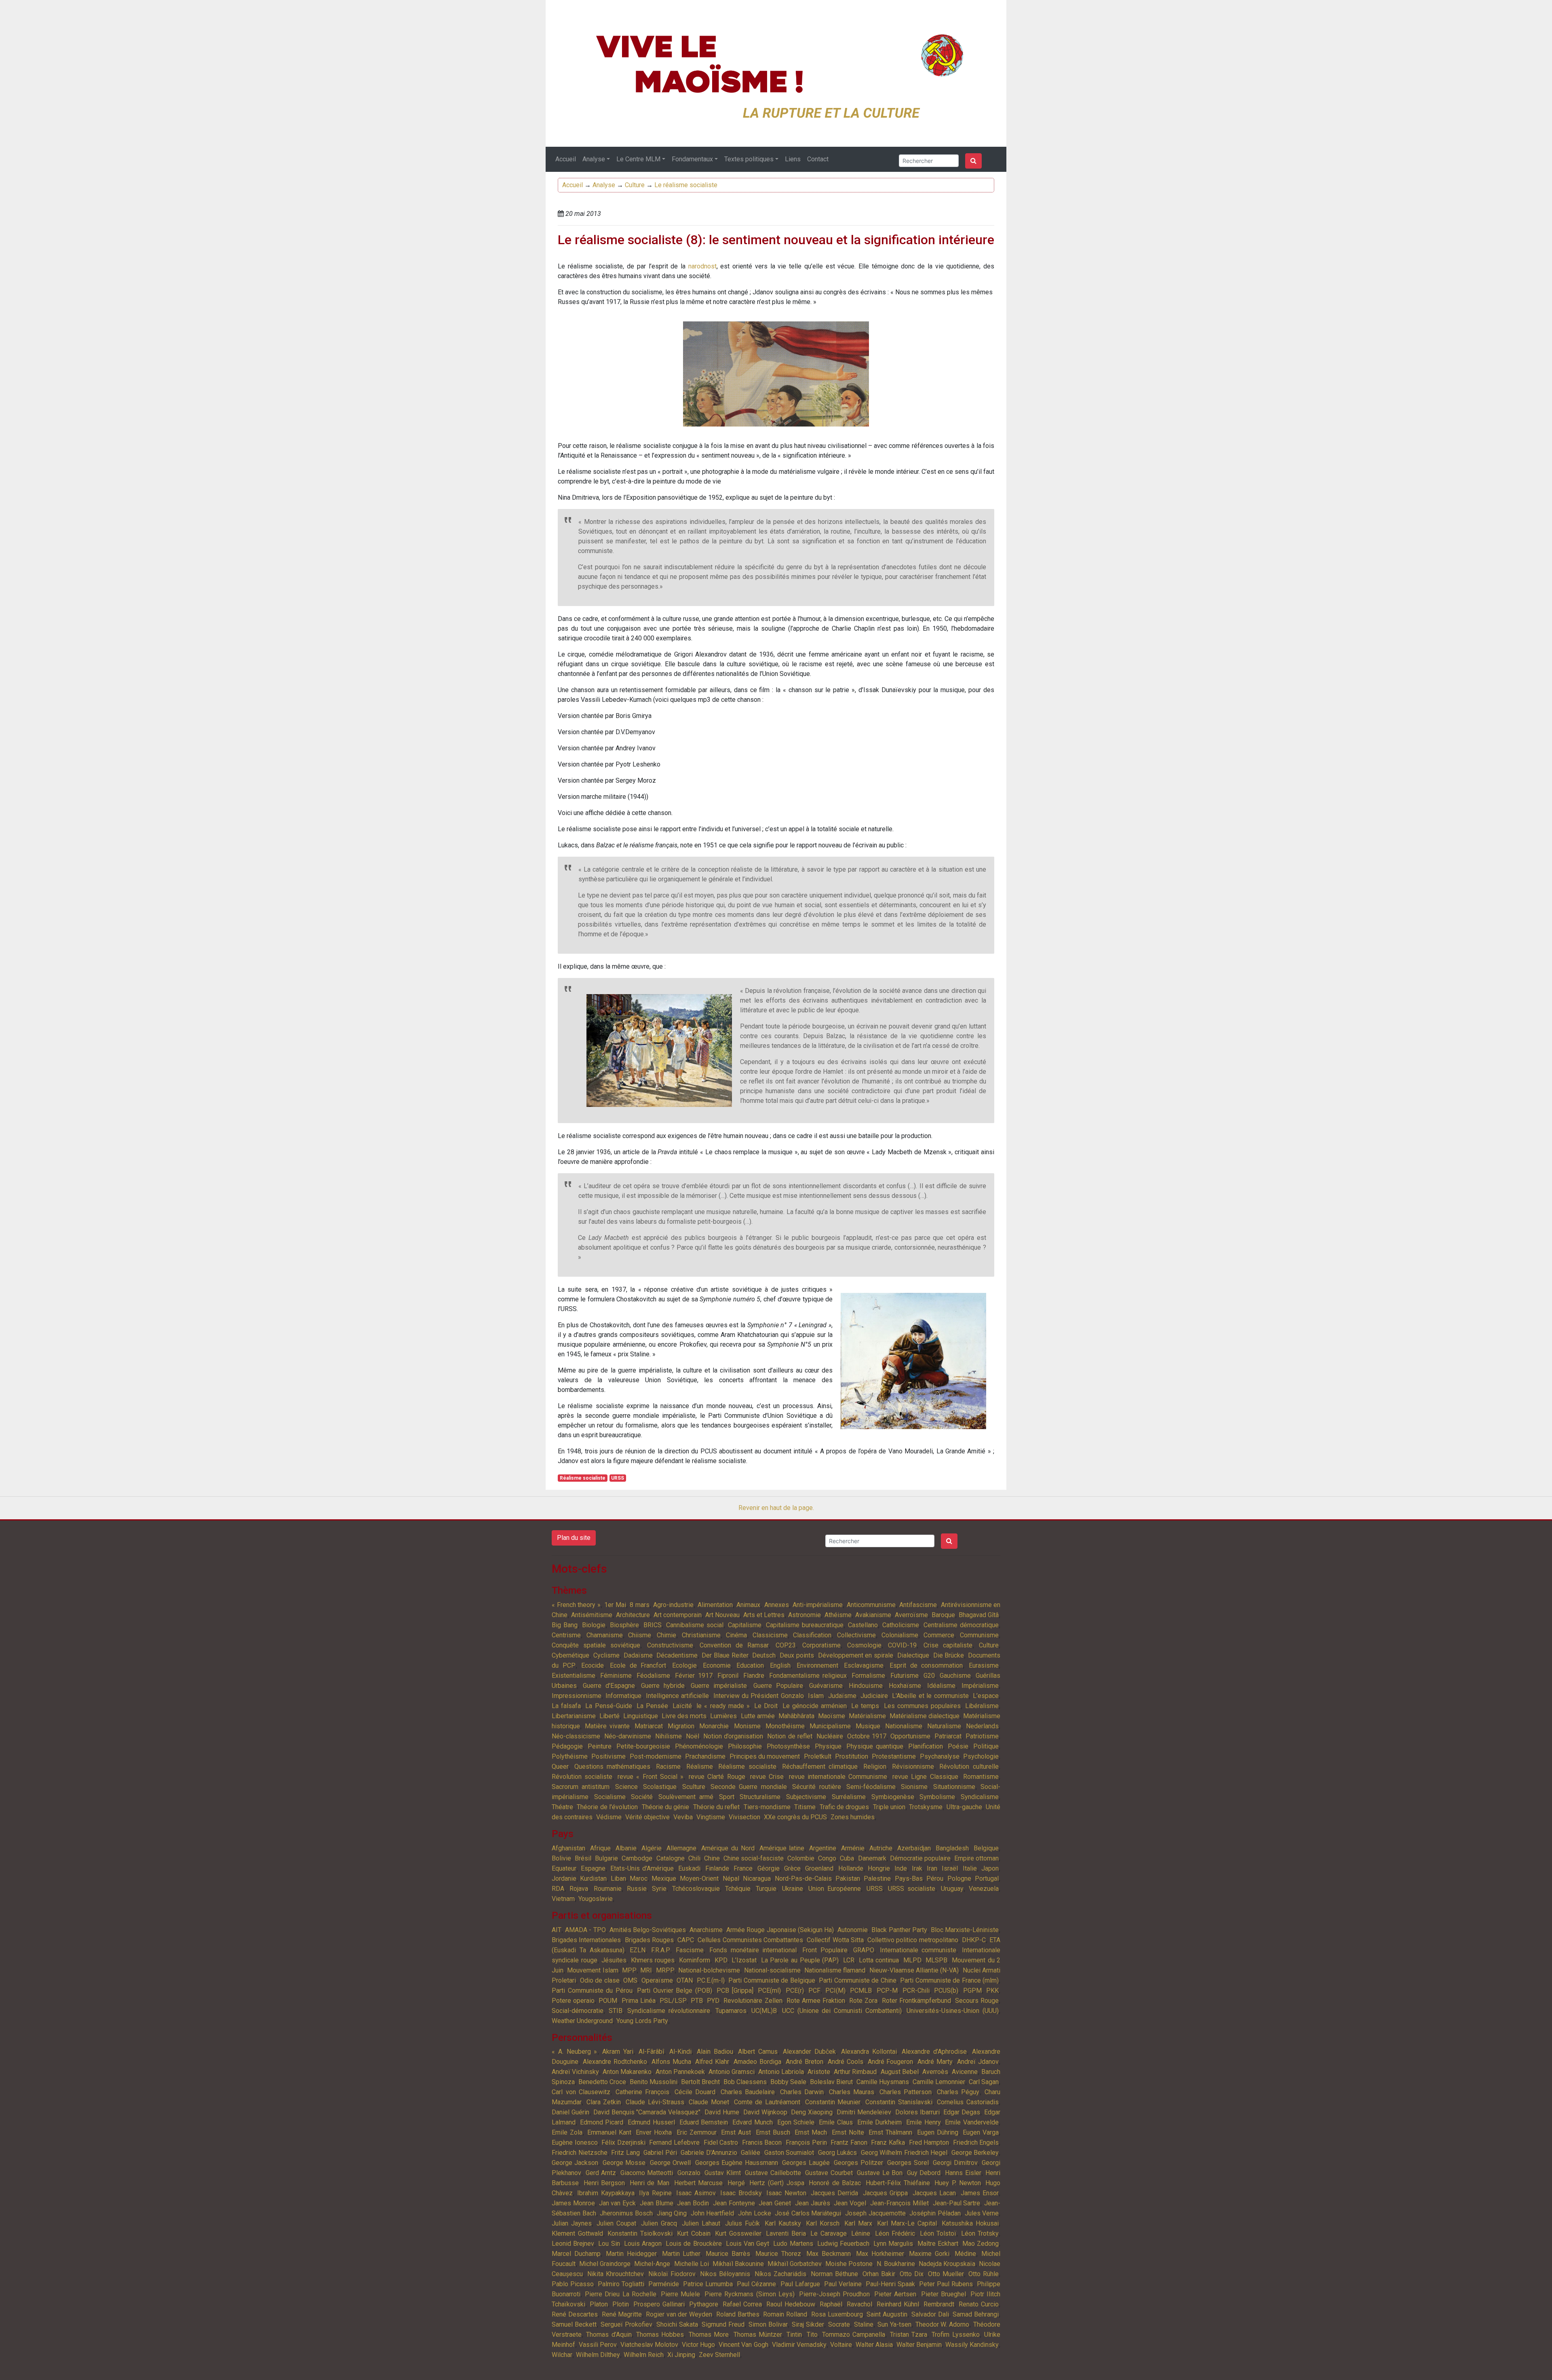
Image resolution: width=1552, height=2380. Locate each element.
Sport (727, 1797)
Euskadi (689, 1868)
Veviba (683, 1817)
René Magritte (622, 2314)
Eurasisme (984, 1665)
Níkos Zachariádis (780, 2274)
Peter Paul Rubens (946, 2284)
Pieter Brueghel (944, 2294)
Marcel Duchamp (576, 2254)
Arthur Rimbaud (855, 2072)
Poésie (958, 1746)
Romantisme (981, 1777)
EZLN (638, 1950)
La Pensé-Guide (608, 1706)
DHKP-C (974, 1940)
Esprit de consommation (926, 1665)
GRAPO (864, 1950)
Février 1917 (694, 1676)
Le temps (865, 1706)
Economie (717, 1665)
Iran (932, 1868)
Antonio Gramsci (732, 2072)
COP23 (786, 1645)
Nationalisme (904, 1726)
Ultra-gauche (964, 1807)
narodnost (702, 266)
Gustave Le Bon (880, 2173)
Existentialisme (574, 1676)
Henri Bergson (604, 2183)
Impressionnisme (577, 1696)
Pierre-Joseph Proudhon (834, 2294)
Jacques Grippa (885, 2193)
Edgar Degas (962, 2112)
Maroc (639, 1878)
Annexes (777, 1605)
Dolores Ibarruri (917, 2112)
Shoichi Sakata (677, 2324)
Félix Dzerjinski (623, 2142)
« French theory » (576, 1605)
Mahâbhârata (796, 1716)
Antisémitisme (592, 1615)
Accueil (566, 159)
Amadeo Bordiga (757, 2062)
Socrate (839, 2324)
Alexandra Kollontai (869, 2052)
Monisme (747, 1726)
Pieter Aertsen (895, 2294)
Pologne (959, 1878)
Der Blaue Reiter (725, 1655)
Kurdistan (593, 1878)
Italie (970, 1868)
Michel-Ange (652, 2264)
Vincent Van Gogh (743, 2345)
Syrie (659, 1889)
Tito (812, 2335)
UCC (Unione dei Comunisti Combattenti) (842, 2011)
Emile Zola (567, 2132)
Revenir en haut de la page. (776, 1508)
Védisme (609, 1817)
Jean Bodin (693, 2203)
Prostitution (852, 1756)
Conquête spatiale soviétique (596, 1645)
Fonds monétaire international (753, 1950)
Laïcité (682, 1706)
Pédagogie (567, 1746)
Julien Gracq (659, 2223)
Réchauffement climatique (820, 1767)
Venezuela (984, 1889)
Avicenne (965, 2072)
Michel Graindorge (605, 2264)
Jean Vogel (850, 2203)
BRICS (653, 1625)
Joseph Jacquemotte (875, 2213)
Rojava (579, 1889)
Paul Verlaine (843, 2284)
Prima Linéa (639, 2001)
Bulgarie (606, 1858)
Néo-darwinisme (628, 1736)
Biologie (594, 1625)
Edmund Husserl (651, 2122)
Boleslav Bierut (831, 2082)
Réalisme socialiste (583, 1478)
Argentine (823, 1848)
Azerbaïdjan (914, 1848)
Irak (917, 1868)
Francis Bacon (762, 2142)
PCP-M (887, 1990)
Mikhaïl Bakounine (738, 2264)
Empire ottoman (976, 1858)
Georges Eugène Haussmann (737, 2163)
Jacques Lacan (934, 2193)
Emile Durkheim (880, 2122)
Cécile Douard (695, 2092)
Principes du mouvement (765, 1756)
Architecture (633, 1615)
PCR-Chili (916, 1990)
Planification (926, 1746)
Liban (618, 1878)
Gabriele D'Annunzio (709, 2153)
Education (750, 1665)
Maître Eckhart (938, 2244)
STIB (616, 2011)
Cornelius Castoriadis (968, 2102)
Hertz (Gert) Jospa (777, 2183)
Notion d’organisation (733, 1736)
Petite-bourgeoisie (643, 1746)
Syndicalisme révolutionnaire (669, 2011)
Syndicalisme (980, 1797)
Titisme (805, 1807)
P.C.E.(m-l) (711, 1980)
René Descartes (575, 2314)
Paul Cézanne (756, 2284)
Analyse (594, 159)
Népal (731, 1878)
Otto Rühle (984, 2274)
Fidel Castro (721, 2142)
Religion (875, 1767)
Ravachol (859, 2304)
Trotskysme (926, 1807)
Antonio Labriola (781, 2072)
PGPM (972, 1990)
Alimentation (715, 1605)
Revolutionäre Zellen (753, 2001)
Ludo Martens (793, 2244)
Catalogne (671, 1858)
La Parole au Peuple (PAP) (800, 1960)
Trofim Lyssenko (955, 2335)
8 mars (640, 1605)
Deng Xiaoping (812, 2112)
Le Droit (766, 1706)
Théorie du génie (666, 1807)
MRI (646, 1970)
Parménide (664, 2284)
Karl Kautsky (783, 2223)
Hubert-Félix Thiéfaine (898, 2183)
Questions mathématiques (613, 1767)
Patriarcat (948, 1736)
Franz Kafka (888, 2142)
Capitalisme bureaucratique (805, 1625)
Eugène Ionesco (575, 2142)
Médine (965, 2254)
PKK (992, 1990)
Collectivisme (856, 1635)
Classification (812, 1635)
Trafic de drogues (845, 1807)
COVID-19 (902, 1645)
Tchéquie (738, 1889)
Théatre (562, 1807)
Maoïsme (832, 1716)
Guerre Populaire (778, 1686)
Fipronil (728, 1676)
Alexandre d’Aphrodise (934, 2052)
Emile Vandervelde (972, 2122)
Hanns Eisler (963, 2173)
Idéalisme (941, 1686)
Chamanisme (605, 1635)
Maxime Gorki (929, 2254)
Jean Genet (775, 2203)
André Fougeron (891, 2062)
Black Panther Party (899, 1930)
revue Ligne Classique (925, 1777)
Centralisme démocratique (961, 1625)
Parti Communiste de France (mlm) (949, 1980)
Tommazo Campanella (854, 2335)
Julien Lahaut (701, 2223)
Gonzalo (689, 2173)
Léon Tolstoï (938, 2233)
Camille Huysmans (883, 2082)
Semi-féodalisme (871, 1787)
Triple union (889, 1807)
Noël (693, 1736)
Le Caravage (829, 2233)
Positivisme (608, 1756)
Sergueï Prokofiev (626, 2324)
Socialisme (610, 1797)
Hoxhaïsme (905, 1686)
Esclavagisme (864, 1665)
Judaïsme (842, 1696)
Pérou (935, 1878)
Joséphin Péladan (935, 2213)
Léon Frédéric (895, 2233)
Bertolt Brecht (700, 2082)
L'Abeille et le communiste (930, 1696)
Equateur (564, 1868)
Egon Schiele (796, 2122)
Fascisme (690, 1950)
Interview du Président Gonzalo (759, 1696)
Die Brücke (949, 1655)
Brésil (583, 1858)
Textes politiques (749, 159)
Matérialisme (867, 1716)
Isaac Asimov (696, 2193)
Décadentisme (677, 1655)
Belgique (986, 1848)
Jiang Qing (672, 2213)
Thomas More (709, 2335)
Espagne (593, 1868)
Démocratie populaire (920, 1858)
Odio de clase (600, 1980)
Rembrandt (939, 2304)
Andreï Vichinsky (575, 2072)
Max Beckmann (829, 2254)
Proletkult (818, 1756)
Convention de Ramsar (734, 1645)
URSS (618, 1478)
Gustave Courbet (829, 2173)
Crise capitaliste (948, 1645)
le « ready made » (723, 1706)
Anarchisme (706, 1930)
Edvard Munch (753, 2122)
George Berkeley (975, 2153)
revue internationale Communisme (838, 1777)
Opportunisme (910, 1736)
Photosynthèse (788, 1746)
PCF (814, 1990)
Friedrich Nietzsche (580, 2153)
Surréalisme (849, 1797)
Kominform (695, 1960)
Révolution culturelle (969, 1767)
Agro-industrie (673, 1605)
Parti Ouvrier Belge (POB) (675, 1990)
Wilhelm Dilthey (598, 2355)
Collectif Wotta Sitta (835, 1940)
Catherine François (643, 2092)
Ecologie (684, 1665)
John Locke (755, 2213)
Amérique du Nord (728, 1848)
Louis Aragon (643, 2244)
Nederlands (982, 1726)
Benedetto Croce (602, 2082)
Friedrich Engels (976, 2142)
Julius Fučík (742, 2223)
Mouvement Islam (593, 1970)
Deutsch (764, 1655)
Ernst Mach (811, 2132)
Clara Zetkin (604, 2102)
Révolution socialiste (582, 1777)
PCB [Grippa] (735, 1990)
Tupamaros (731, 2011)
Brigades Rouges (649, 1940)
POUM (608, 2001)
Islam (816, 1696)
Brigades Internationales (586, 1940)
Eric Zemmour (697, 2132)
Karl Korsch (823, 2223)
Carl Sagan (984, 2082)
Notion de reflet (790, 1736)
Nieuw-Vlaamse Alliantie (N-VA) (914, 1970)
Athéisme (838, 1615)
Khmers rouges (653, 1960)
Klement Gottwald (577, 2233)
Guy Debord (924, 2173)
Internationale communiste (918, 1950)
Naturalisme (944, 1726)
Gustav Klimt (723, 2173)
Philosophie (745, 1746)
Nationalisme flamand (835, 1970)
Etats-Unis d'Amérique (642, 1868)
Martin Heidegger (631, 2254)
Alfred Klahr (712, 2062)
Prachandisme (705, 1756)
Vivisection (744, 1817)
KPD (721, 1960)
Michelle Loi (692, 2264)
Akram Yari (618, 2052)
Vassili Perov (598, 2345)
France (743, 1868)
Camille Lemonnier (939, 2082)
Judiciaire (874, 1696)
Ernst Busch (773, 2132)
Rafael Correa (742, 2304)
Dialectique (913, 1655)
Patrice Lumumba (708, 2284)
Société (642, 1797)
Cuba (847, 1858)
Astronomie (804, 1615)
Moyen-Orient (699, 1878)
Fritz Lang (625, 2153)
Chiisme (640, 1635)
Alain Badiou (715, 2052)
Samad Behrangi (976, 2314)
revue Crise (767, 1777)
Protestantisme (894, 1756)
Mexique (664, 1878)
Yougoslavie (596, 1899)
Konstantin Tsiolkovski (640, 2233)
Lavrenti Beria (786, 2233)
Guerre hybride (663, 1686)
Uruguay (952, 1889)
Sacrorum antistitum (581, 1787)
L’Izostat (744, 1960)
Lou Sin (609, 2244)
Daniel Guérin (570, 2112)
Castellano (863, 1625)
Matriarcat (649, 1726)
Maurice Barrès (728, 2254)
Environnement (817, 1665)
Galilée (751, 2153)
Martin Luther (681, 2254)
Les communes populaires (922, 1706)
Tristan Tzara (909, 2335)
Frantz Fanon (849, 2142)
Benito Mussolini (654, 2082)
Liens (793, 159)
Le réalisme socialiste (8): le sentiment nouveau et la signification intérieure (776, 240)
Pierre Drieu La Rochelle (621, 2294)
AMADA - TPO (585, 1930)
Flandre (754, 1676)
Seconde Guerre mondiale (749, 1787)
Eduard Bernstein (704, 2122)
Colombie (801, 1858)
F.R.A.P (661, 1950)
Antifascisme (918, 1605)
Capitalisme (745, 1625)
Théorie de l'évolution (607, 1807)
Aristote (819, 2072)
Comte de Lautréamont (767, 2102)
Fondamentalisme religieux (808, 1676)
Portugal (987, 1878)
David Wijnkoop (765, 2112)
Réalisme (700, 1767)
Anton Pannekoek (680, 2072)
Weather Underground (582, 2021)
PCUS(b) (946, 1990)
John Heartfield (713, 2213)
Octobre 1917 (867, 1736)
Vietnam (563, 1899)
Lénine (861, 2233)
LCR (849, 1960)
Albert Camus (758, 2052)
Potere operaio (573, 2001)
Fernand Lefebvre (674, 2142)
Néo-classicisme (576, 1736)
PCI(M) (835, 1990)
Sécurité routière (816, 1787)
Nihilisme (668, 1736)
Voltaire (841, 2345)
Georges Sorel (908, 2163)
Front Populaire (825, 1950)
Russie (637, 1889)
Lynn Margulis (893, 2244)
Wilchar (562, 2355)
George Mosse (624, 2163)
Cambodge (637, 1858)
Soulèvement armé (686, 1797)
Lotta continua (879, 1960)
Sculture (694, 1787)
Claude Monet (709, 2102)
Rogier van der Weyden (679, 2314)
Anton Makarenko (627, 2072)
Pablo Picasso (573, 2284)
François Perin (806, 2142)
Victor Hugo (698, 2345)
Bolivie (561, 1858)
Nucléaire (830, 1736)
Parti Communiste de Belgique (772, 1980)
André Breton (804, 2062)
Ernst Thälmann (890, 2132)
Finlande (717, 1868)
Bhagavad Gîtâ (979, 1615)
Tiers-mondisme (767, 1807)
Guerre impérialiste (719, 1686)
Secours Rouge (977, 2001)
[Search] (973, 161)
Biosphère (624, 1625)
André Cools (846, 2062)
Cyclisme (606, 1655)
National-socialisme (772, 1970)
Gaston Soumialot (789, 2153)
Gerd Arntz (601, 2173)
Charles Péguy (958, 2092)
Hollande (851, 1868)
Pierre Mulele (680, 2294)
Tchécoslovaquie (696, 1889)
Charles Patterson (906, 2092)
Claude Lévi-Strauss (655, 2102)
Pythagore (704, 2304)
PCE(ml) (769, 1990)
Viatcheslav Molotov (649, 2345)
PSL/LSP (673, 2001)
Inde (901, 1868)
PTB (697, 2001)
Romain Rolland (785, 2314)
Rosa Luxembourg (837, 2314)
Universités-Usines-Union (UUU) (953, 2011)
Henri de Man (649, 2183)
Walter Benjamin (919, 2345)
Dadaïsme (638, 1655)
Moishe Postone (849, 2264)
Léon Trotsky (980, 2233)
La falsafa (566, 1706)
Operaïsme (657, 1980)
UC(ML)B (764, 2011)
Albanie (626, 1848)
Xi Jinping (681, 2355)
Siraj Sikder (808, 2324)
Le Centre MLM (638, 159)
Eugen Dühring (938, 2132)
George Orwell (670, 2163)
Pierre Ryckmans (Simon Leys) (750, 2294)
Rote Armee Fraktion (816, 2001)
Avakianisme (873, 1615)
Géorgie (769, 1868)
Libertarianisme (574, 1716)
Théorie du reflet (717, 1807)
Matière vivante (607, 1726)
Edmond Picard (602, 2122)
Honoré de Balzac (835, 2183)
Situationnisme (954, 1787)
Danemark (872, 1858)
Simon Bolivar (768, 2324)
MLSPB (936, 1960)
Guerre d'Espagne (609, 1686)
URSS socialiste (912, 1889)
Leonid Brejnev (573, 2244)
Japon (990, 1868)
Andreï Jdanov (978, 2062)
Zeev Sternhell (719, 2355)
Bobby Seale (788, 2082)
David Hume (722, 2112)
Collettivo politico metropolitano (913, 1940)
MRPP (665, 1970)
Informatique (623, 1696)
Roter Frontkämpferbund (916, 2001)
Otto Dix (912, 2274)
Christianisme (701, 1635)
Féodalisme (653, 1676)
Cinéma (736, 1635)
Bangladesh (952, 1848)
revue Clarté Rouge (717, 1777)
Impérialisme (980, 1686)
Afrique (600, 1848)
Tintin (794, 2335)
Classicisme (770, 1635)
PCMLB (861, 1990)
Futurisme (905, 1676)
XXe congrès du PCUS (795, 1817)
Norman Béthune (834, 2274)
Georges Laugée (806, 2163)
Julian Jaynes (572, 2223)
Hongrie (879, 1868)
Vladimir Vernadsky (799, 2345)
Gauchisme (955, 1676)
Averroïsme (911, 1615)
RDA (558, 1889)
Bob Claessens (745, 2082)
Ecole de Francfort (638, 1665)
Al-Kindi (680, 2052)
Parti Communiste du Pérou (592, 1990)
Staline (864, 2324)
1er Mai (615, 1605)
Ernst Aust (736, 2132)
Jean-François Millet (899, 2203)
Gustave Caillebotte (773, 2173)
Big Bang (565, 1625)
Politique (986, 1746)
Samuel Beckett (574, 2324)
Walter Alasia (874, 2345)
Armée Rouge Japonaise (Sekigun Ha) (780, 1930)
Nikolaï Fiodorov (672, 2274)
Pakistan (848, 1878)
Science (626, 1787)
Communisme (979, 1635)
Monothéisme (785, 1726)
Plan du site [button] (574, 1538)
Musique (868, 1726)
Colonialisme (900, 1635)
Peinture (600, 1746)
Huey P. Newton (957, 2183)
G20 (929, 1676)
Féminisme (616, 1676)
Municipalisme (830, 1726)
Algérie (652, 1848)
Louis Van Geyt (748, 2244)
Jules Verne (982, 2213)
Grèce (792, 1868)
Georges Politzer (858, 2163)
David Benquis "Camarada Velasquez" (647, 2112)
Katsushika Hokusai (970, 2223)
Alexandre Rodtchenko (615, 2062)
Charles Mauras (852, 2092)
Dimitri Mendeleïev (864, 2112)
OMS (630, 1980)
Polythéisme (570, 1756)
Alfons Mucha (671, 2062)
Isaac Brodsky (741, 2193)
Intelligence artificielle (677, 1696)
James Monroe (573, 2203)
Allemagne (681, 1848)
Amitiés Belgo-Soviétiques (648, 1930)
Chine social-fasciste (754, 1858)
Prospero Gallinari (659, 2304)
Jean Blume (657, 2203)
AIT (557, 1930)
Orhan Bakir (879, 2274)
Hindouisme (866, 1686)
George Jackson (575, 2163)
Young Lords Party (642, 2021)
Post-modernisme (656, 1756)
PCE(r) (795, 1990)
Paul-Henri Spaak (890, 2284)
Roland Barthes (738, 2314)
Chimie (666, 1635)
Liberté (609, 1716)
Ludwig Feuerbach (843, 2244)
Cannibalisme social (695, 1625)
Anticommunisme (871, 1605)
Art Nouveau (722, 1615)
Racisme (668, 1767)
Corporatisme (821, 1645)
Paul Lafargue (800, 2284)
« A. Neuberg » (575, 2052)
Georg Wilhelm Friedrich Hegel (904, 2153)
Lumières (723, 1716)
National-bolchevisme (709, 1970)
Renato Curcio (979, 2304)
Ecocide (593, 1665)
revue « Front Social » (651, 1777)
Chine (712, 1858)
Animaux (748, 1605)
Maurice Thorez (778, 2254)
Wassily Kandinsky (972, 2345)
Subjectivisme (806, 1797)
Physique (828, 1746)
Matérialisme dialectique (925, 1716)
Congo (827, 1858)
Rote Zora (863, 2001)
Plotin (621, 2304)
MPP (629, 1970)
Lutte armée (758, 1716)
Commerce (939, 1635)
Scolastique (660, 1787)
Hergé (736, 2183)
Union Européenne (835, 1889)
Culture (635, 185)
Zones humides (853, 1817)
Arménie (853, 1848)
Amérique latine (782, 1848)
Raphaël (831, 2304)
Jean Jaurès (813, 2203)
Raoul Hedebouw (791, 2304)
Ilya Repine (655, 2193)
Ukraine (793, 1889)
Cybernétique (570, 1655)
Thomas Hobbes (660, 2335)
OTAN (685, 1980)
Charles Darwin (802, 2092)
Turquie (766, 1889)
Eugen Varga (981, 2132)
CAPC (686, 1940)
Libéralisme (982, 1706)
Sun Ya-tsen (894, 2324)
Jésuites (614, 1960)
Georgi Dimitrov (955, 2163)
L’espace (986, 1696)
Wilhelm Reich (644, 2355)
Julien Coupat (616, 2223)
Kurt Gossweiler (738, 2233)
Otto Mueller (946, 2274)
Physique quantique (875, 1746)
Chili (694, 1858)
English (780, 1665)
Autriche (881, 1848)
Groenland (819, 1868)
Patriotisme (982, 1736)
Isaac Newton (786, 2193)
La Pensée (652, 1706)
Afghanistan (568, 1848)
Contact (818, 159)
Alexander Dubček (809, 2052)
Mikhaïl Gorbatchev (795, 2264)
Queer (560, 1767)
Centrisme (566, 1635)
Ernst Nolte (848, 2132)
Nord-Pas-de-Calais (803, 1878)
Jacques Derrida (834, 2193)
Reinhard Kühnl (898, 2304)
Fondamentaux (692, 159)
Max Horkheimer (880, 2254)
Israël (950, 1868)
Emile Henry (924, 2122)
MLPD (912, 1960)
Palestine (877, 1878)
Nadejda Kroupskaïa (947, 2264)
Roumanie (608, 1889)
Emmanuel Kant (609, 2132)
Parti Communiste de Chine (858, 1980)
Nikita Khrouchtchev (616, 2274)
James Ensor (980, 2193)
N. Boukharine (896, 2264)
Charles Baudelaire (748, 2092)
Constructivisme (670, 1645)
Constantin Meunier (833, 2102)
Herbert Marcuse (699, 2183)
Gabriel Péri (660, 2153)
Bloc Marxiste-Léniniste (965, 1930)
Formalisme (868, 1676)
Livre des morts (684, 1716)
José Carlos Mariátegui (808, 2213)
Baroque (943, 1615)
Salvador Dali (930, 2314)
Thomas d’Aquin (609, 2335)
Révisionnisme (913, 1767)
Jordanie (564, 1878)
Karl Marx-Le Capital (907, 2223)
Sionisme (914, 1787)
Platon (599, 2304)
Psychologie (981, 1756)
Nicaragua (757, 1878)
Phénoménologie (699, 1746)
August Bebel (900, 2072)
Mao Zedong (981, 2244)
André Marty (935, 2062)
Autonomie (853, 1930)
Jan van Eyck (618, 2203)
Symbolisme (937, 1797)
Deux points (797, 1655)
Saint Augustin (887, 2314)
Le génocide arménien (815, 1706)
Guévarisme (826, 1686)
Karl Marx (858, 2223)
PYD (713, 2001)
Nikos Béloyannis (725, 2274)
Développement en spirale (856, 1655)
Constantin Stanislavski (899, 2102)
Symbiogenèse (893, 1797)
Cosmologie (864, 1645)
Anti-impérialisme (818, 1605)
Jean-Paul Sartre (957, 2203)
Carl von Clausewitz (581, 2092)
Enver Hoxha (654, 2132)
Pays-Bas (909, 1878)
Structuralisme (760, 1797)
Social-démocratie (578, 2011)
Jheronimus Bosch (626, 2213)
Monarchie (714, 1726)
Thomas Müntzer (758, 2335)
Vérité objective (647, 1817)
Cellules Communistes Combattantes (750, 1940)
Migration (681, 1726)
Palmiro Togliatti (621, 2284)
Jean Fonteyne (734, 2203)
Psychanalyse (940, 1756)
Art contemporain (678, 1615)
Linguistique (641, 1716)
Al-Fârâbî (651, 2052)
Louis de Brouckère (694, 2244)
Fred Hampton (929, 2142)
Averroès (935, 2072)
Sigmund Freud (723, 2324)
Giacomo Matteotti (647, 2173)
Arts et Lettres (764, 1615)
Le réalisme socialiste (686, 185)
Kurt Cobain (694, 2233)
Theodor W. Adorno (943, 2324)
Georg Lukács (838, 2153)
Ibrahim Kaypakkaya (606, 2193)
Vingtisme (711, 1817)
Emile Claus (836, 2122)
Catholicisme (901, 1625)
